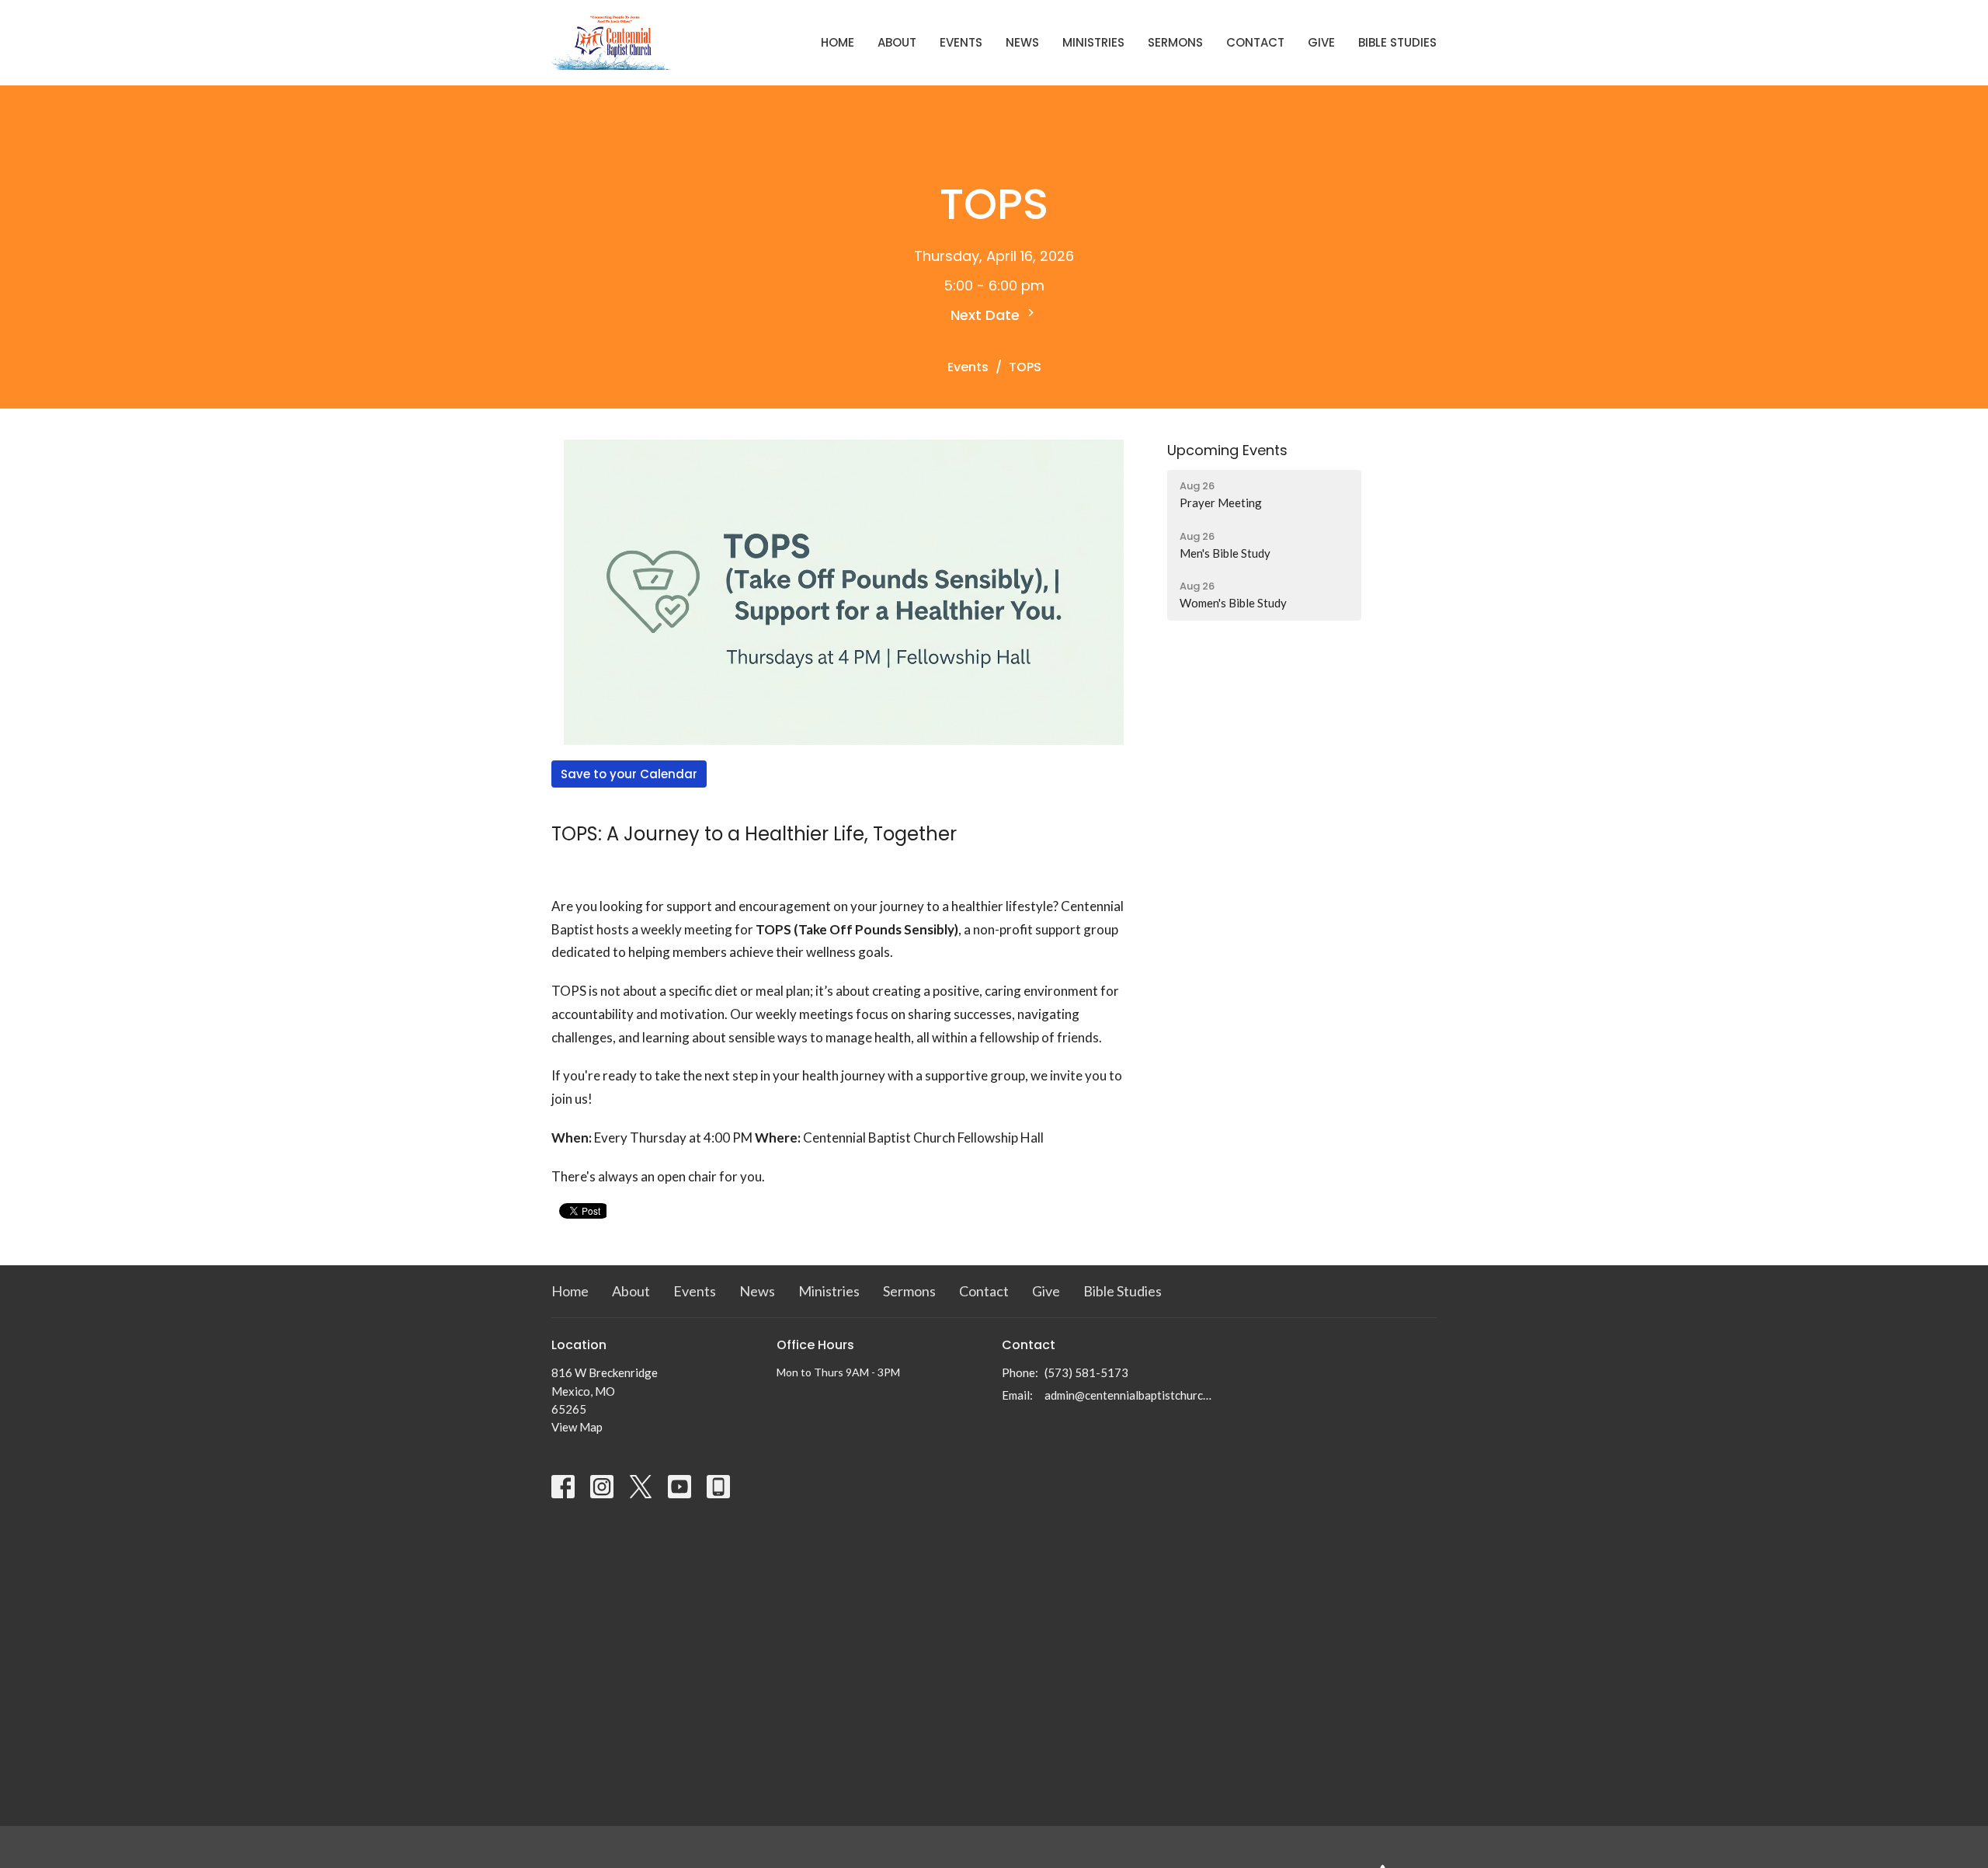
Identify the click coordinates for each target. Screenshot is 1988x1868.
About (897, 42)
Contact (1255, 42)
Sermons (1175, 42)
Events (961, 42)
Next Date (987, 315)
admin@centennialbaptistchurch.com (1128, 1395)
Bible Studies (1397, 42)
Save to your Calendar (629, 774)
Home (838, 42)
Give (1321, 42)
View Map (577, 1427)
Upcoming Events (1227, 450)
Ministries (1093, 42)
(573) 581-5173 (1086, 1372)
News (1022, 42)
